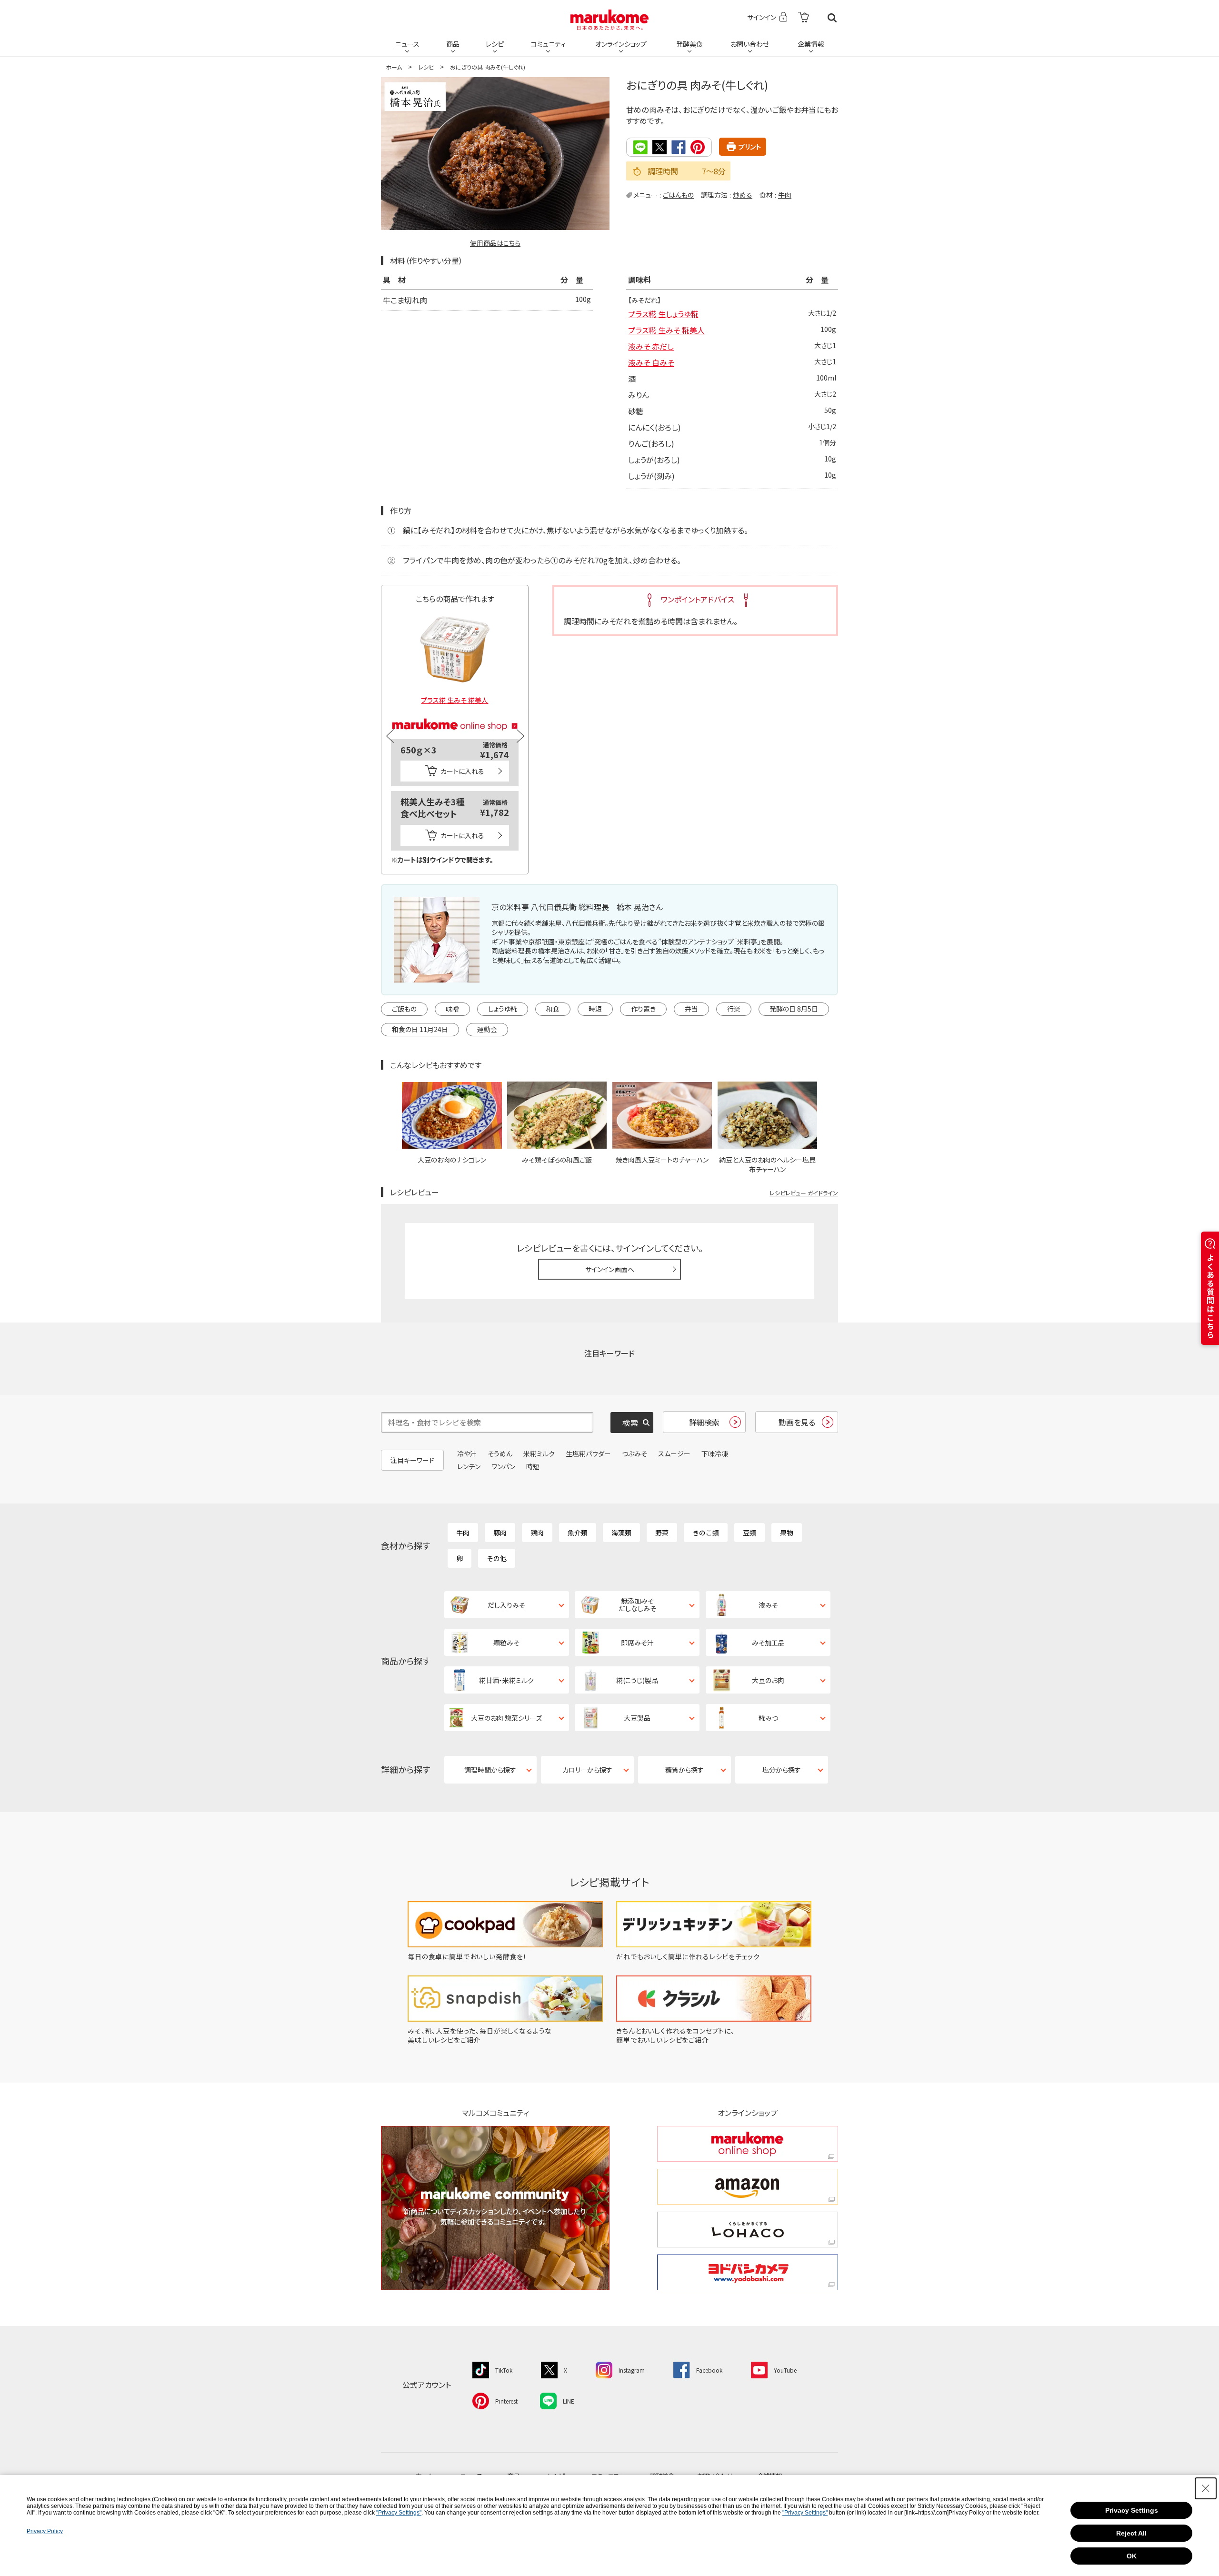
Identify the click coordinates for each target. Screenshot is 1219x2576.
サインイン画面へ (610, 1269)
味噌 (452, 1009)
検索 (832, 18)
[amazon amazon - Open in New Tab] (748, 2187)
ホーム (394, 67)
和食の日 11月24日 (420, 1029)
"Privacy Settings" (399, 2513)
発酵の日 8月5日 (794, 1009)
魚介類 (578, 1533)
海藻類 (621, 1533)
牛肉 (785, 195)
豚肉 (500, 1533)
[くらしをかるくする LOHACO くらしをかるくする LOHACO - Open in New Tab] (748, 2230)
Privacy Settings (1132, 2510)
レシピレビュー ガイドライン (804, 1193)
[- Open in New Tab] (804, 18)
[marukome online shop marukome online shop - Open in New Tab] (748, 2144)
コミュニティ (548, 44)
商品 (453, 44)
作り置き (643, 1009)
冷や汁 (467, 1453)
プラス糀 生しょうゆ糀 (663, 314)
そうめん (500, 1453)
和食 (553, 1009)
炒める (743, 195)
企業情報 (811, 44)
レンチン (469, 1466)
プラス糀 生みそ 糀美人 (666, 330)
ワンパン (503, 1466)
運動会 (487, 1029)
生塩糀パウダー (588, 1453)
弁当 (691, 1009)
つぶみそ (634, 1453)
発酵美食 (689, 44)
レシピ (495, 44)
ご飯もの (404, 1009)
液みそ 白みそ (651, 362)
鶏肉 (537, 1533)
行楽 (734, 1009)
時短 (595, 1009)
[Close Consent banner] (1206, 2488)
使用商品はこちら (495, 243)
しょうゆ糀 (503, 1009)
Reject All (1131, 2533)
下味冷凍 (715, 1453)
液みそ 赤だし (651, 346)
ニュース (407, 44)
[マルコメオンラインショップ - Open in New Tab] (455, 713)
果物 (787, 1533)
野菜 (662, 1533)
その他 (497, 1558)
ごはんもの (678, 195)
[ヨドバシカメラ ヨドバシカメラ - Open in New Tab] (748, 2272)
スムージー (674, 1453)
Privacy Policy (45, 2531)
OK (1132, 2556)
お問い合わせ (750, 44)
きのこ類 (706, 1533)
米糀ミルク (539, 1453)
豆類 (749, 1533)
